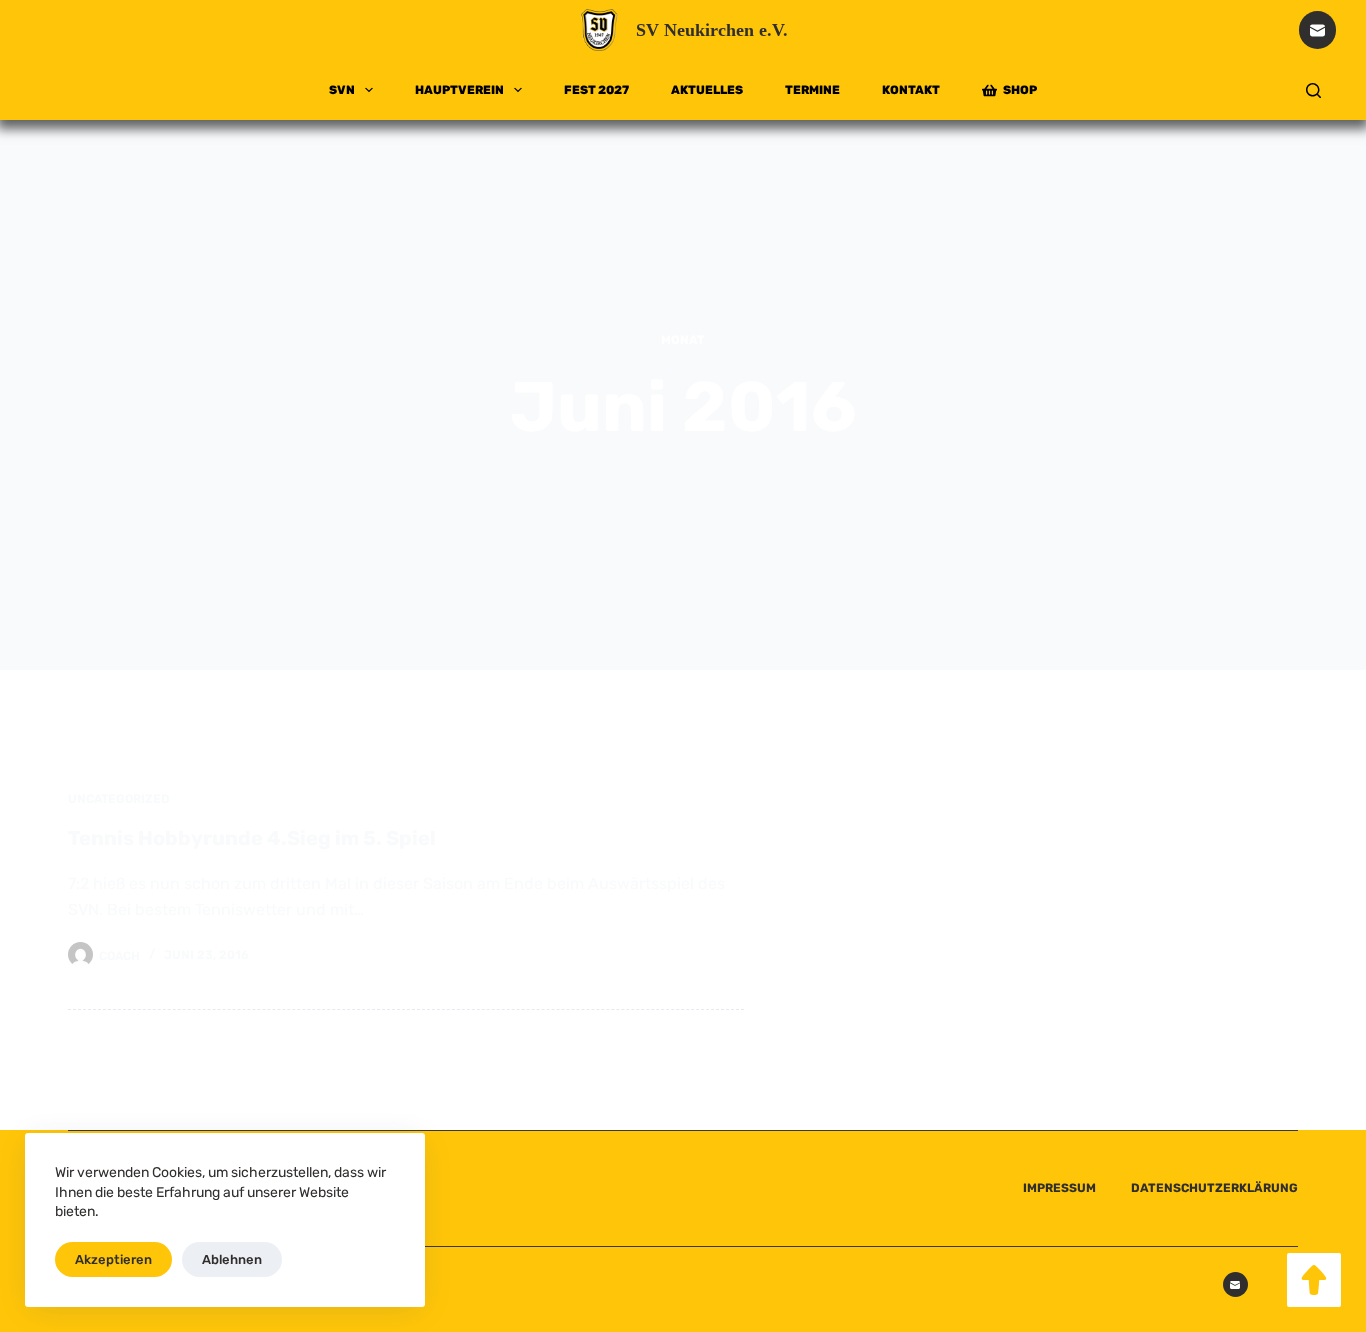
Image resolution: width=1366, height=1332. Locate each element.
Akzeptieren (113, 1259)
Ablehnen (232, 1259)
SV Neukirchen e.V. (712, 30)
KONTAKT (911, 90)
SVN (342, 90)
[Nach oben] (1314, 1280)
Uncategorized (119, 799)
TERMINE (812, 90)
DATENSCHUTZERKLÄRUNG (1214, 1188)
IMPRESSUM (1059, 1188)
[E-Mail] (1318, 30)
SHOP (1020, 90)
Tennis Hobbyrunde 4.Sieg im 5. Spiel (252, 838)
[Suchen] (1313, 90)
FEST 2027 (596, 90)
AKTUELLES (707, 90)
